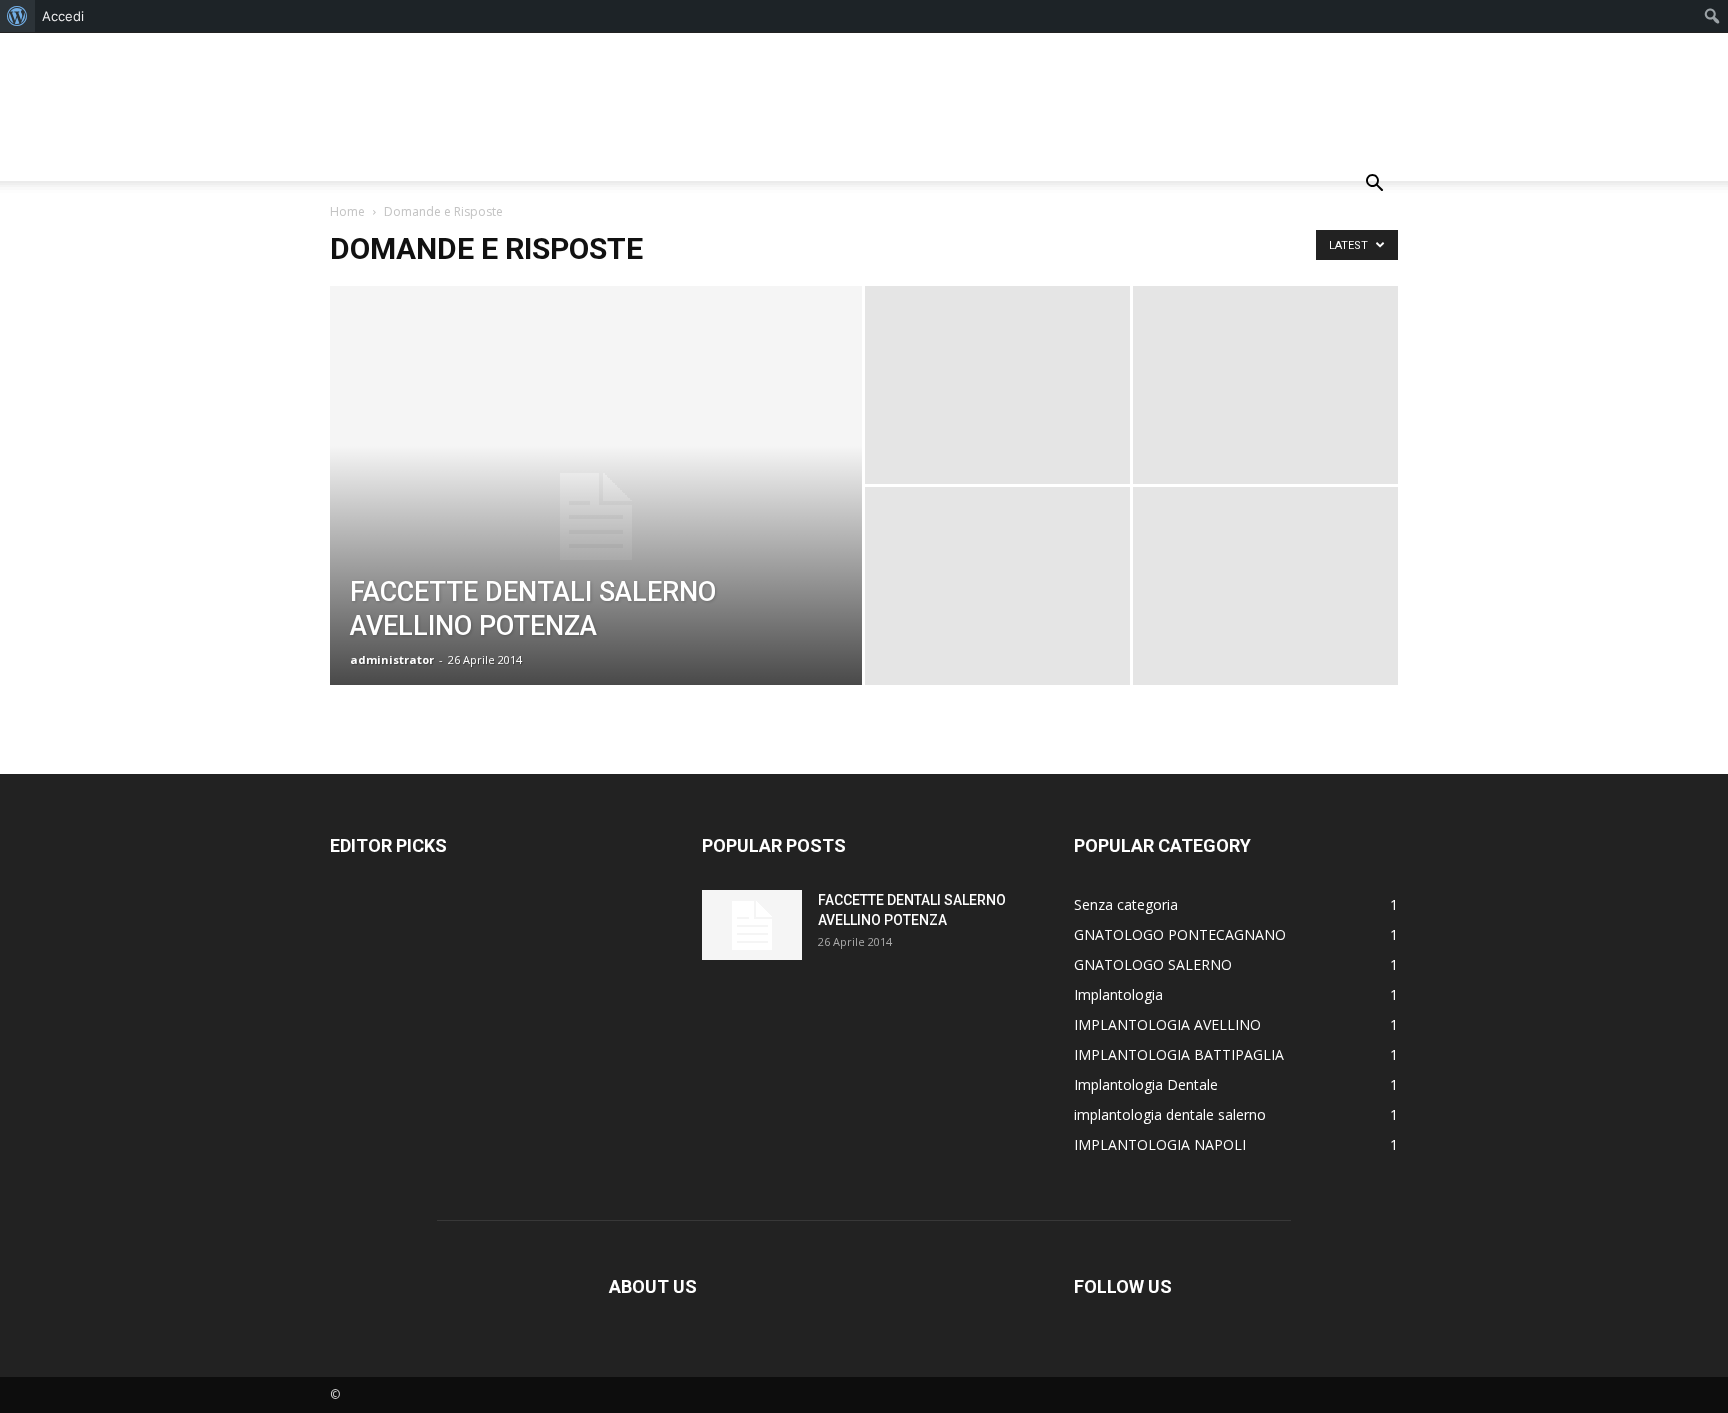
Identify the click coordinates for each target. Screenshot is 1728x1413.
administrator (392, 659)
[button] (1374, 185)
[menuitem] (17, 16)
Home (347, 211)
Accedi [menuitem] (63, 16)
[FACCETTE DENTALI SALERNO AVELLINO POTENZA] (596, 517)
